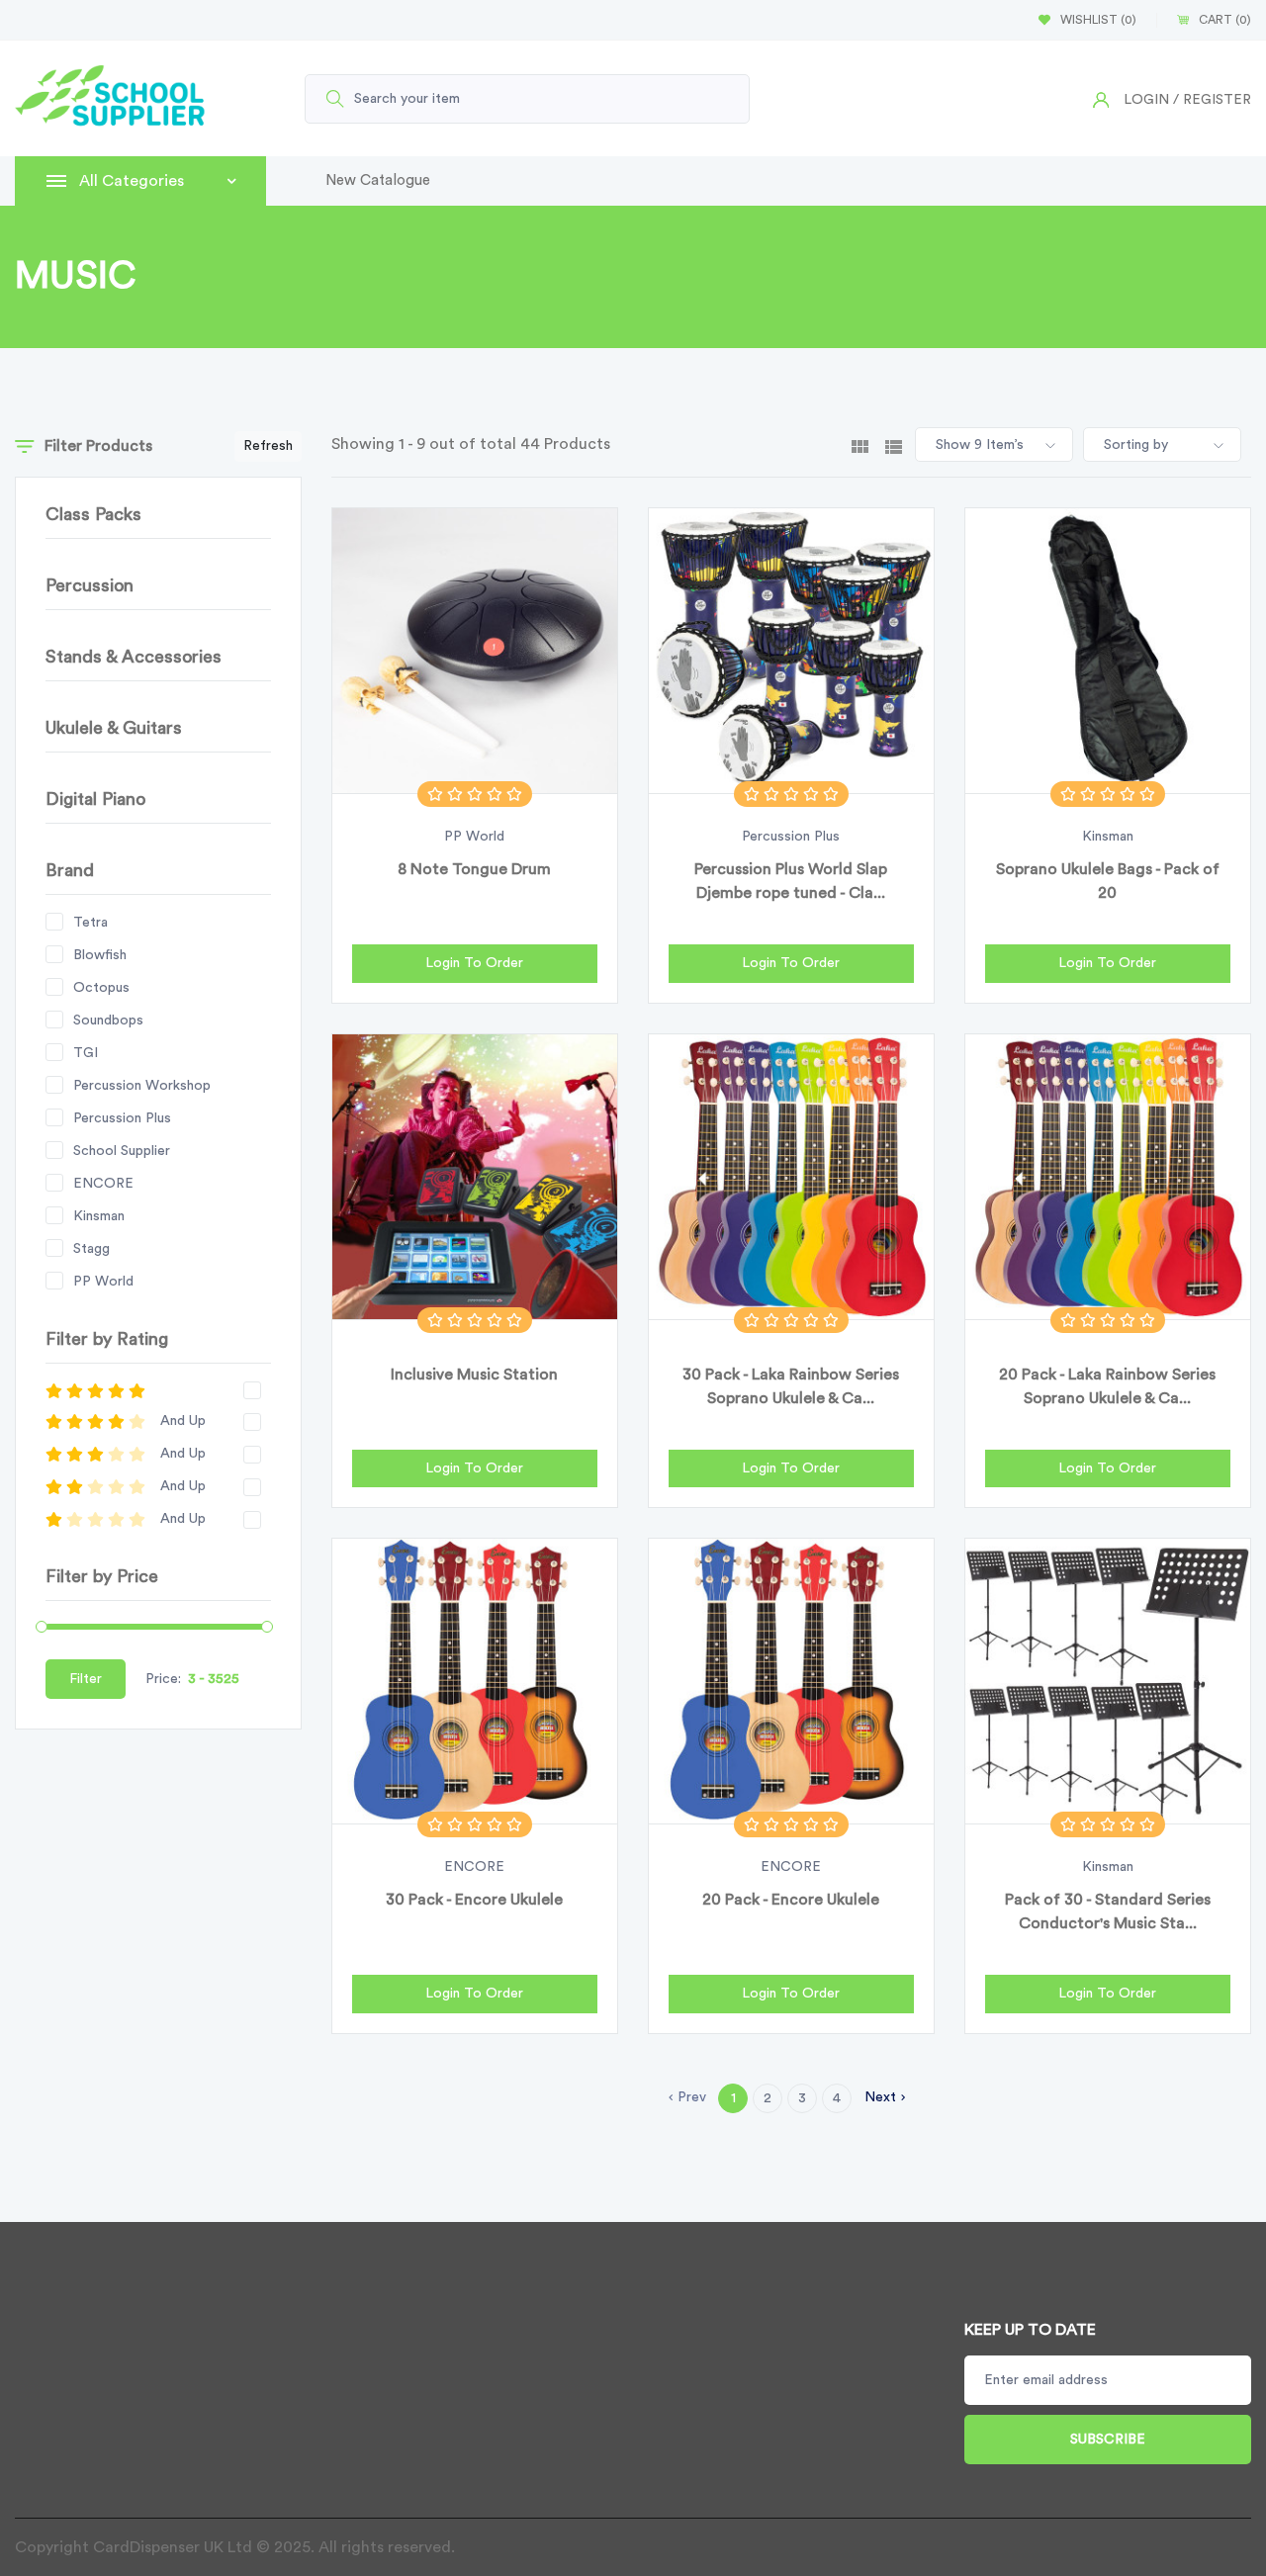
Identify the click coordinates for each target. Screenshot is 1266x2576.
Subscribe (1108, 2440)
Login (1146, 100)
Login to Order (474, 963)
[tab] (860, 445)
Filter (86, 1679)
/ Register (1212, 100)
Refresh (268, 446)
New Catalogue (378, 180)
